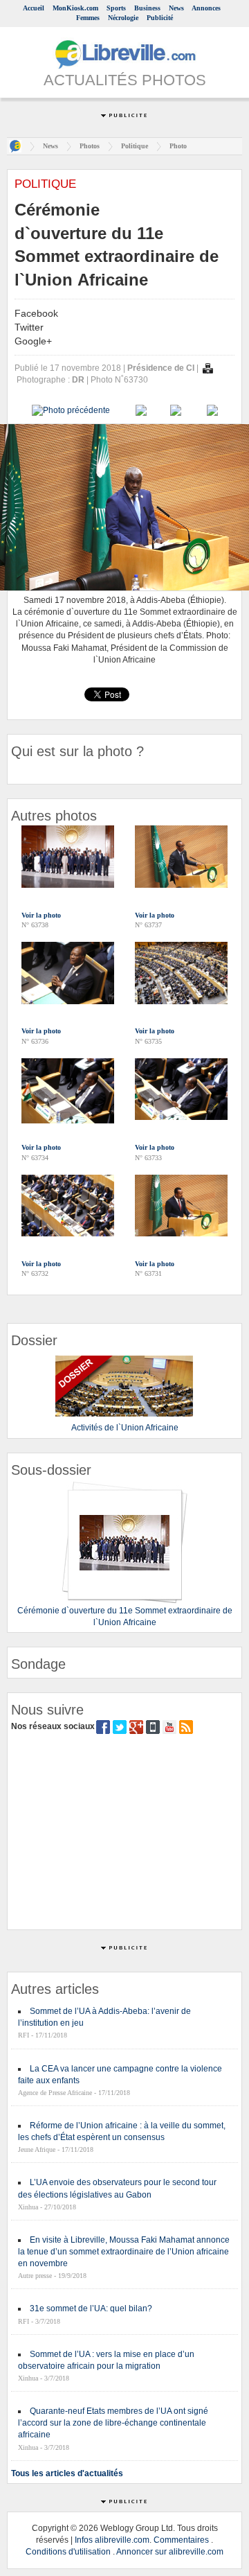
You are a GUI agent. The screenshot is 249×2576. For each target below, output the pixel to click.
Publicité (160, 18)
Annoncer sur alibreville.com (170, 2552)
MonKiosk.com (75, 8)
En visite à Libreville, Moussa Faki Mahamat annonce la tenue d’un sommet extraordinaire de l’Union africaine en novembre (124, 2252)
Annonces (206, 8)
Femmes (88, 18)
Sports (116, 8)
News (176, 8)
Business (147, 8)
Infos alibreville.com (112, 2540)
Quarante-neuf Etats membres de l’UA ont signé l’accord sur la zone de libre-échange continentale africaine (113, 2423)
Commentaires (181, 2540)
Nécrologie (123, 18)
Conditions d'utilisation (68, 2552)
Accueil (34, 8)
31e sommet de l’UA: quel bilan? (91, 2308)
